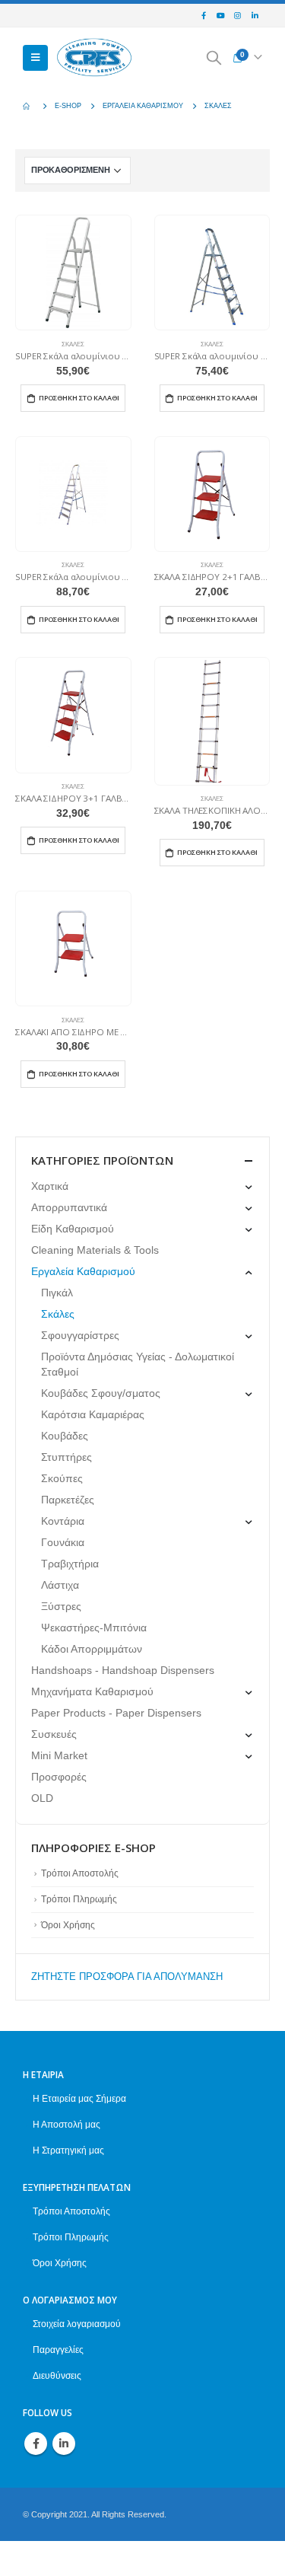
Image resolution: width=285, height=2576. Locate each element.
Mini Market (59, 1755)
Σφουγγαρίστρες (80, 1335)
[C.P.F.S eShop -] (94, 58)
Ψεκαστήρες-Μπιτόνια (94, 1628)
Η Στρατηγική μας (68, 2150)
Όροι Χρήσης (68, 1925)
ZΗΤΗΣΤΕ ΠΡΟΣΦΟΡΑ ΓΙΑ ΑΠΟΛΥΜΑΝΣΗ (127, 1977)
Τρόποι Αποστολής (80, 1873)
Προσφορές (59, 1777)
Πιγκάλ (57, 1293)
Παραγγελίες (58, 2350)
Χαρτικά (50, 1186)
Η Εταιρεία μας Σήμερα (79, 2098)
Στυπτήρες (66, 1457)
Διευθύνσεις (57, 2375)
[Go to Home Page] (28, 106)
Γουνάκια (63, 1542)
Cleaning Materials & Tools (95, 1250)
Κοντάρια (63, 1521)
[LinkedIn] (255, 16)
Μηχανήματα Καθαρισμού (92, 1691)
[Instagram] (238, 16)
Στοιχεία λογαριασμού (77, 2324)
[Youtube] (220, 16)
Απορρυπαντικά (69, 1207)
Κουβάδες (65, 1436)
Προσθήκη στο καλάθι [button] (79, 398)
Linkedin (64, 2444)
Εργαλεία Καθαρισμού (83, 1271)
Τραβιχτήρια (70, 1564)
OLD (42, 1798)
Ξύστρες (61, 1606)
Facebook (36, 2444)
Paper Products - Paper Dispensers (116, 1713)
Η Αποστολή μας (66, 2124)
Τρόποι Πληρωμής (79, 1899)
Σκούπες (62, 1478)
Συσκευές (54, 1734)
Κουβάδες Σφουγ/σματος (101, 1393)
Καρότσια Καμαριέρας (93, 1414)
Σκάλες (73, 344)
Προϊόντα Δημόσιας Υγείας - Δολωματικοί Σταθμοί (138, 1364)
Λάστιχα (60, 1585)
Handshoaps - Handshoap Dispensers (123, 1670)
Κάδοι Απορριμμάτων (92, 1649)
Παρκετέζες (68, 1500)
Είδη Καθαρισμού (73, 1229)
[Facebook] (204, 16)
